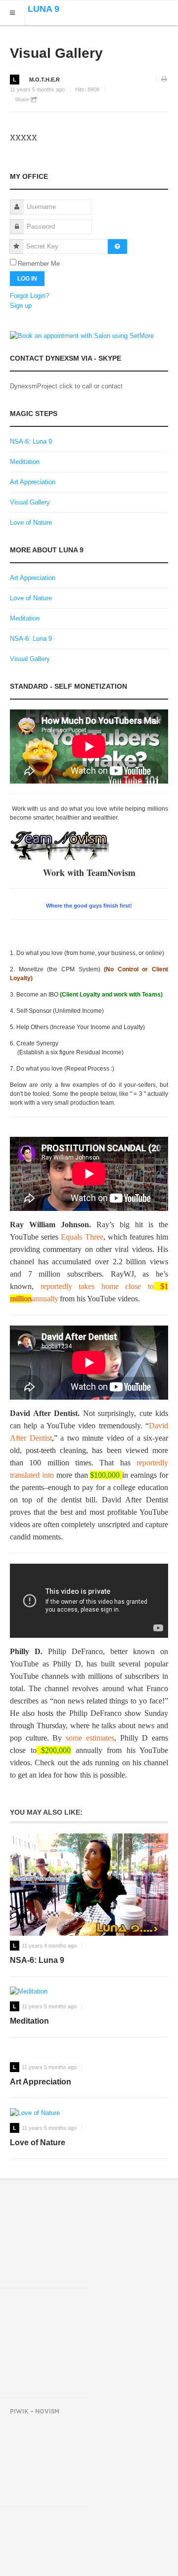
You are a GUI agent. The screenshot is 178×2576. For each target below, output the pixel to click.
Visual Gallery (56, 53)
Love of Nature (31, 522)
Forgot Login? (29, 296)
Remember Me (39, 264)
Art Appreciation (33, 482)
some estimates (90, 1738)
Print (165, 80)
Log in (27, 279)
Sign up (21, 306)
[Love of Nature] (89, 2113)
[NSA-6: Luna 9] (89, 1885)
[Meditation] (89, 1992)
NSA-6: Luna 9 (31, 441)
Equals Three (82, 1237)
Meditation (25, 462)
